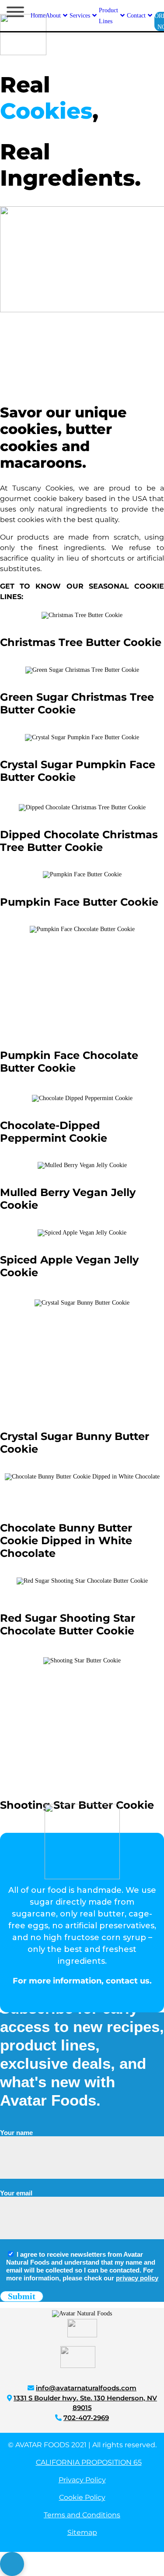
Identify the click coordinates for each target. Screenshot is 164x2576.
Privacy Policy (82, 2480)
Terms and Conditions (82, 2515)
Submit (22, 2296)
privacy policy (137, 2278)
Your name (16, 2133)
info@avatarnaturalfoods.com (86, 2388)
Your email (16, 2193)
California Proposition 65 (89, 2462)
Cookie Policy (82, 2497)
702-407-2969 (86, 2418)
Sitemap (82, 2532)
